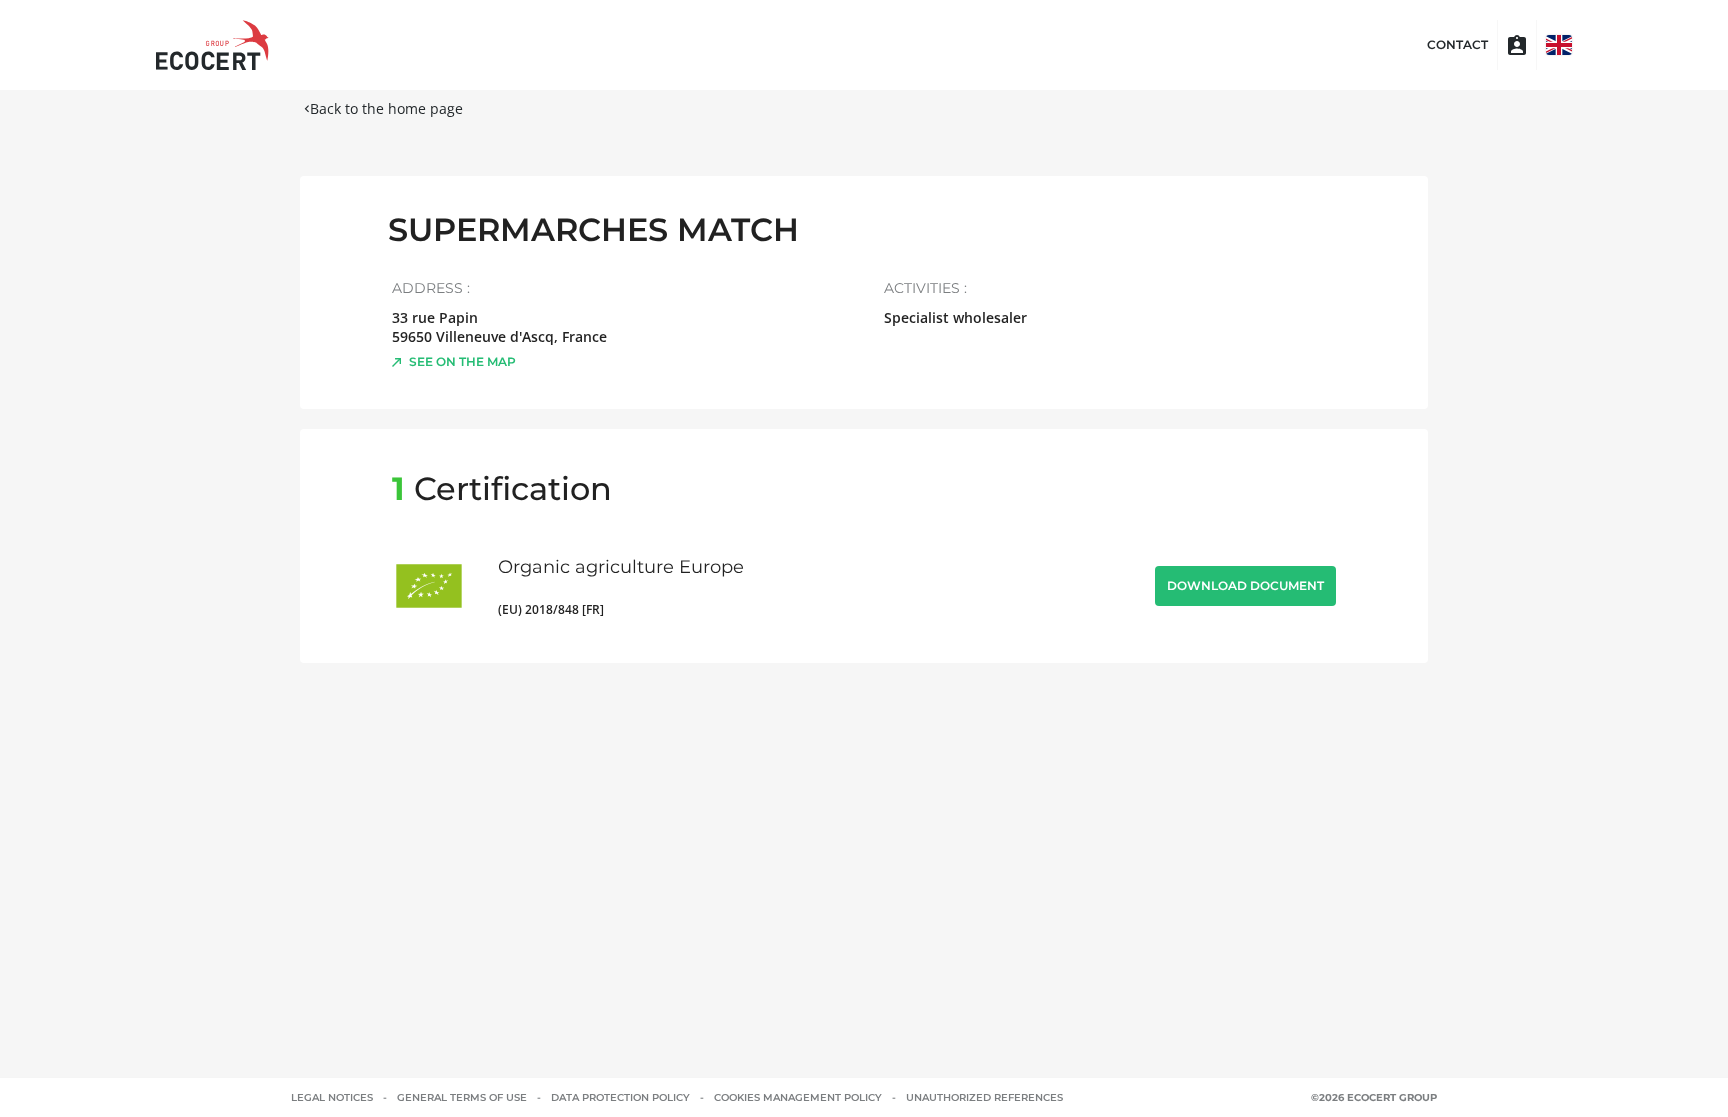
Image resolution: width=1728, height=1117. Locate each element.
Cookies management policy (798, 1097)
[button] (1559, 45)
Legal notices (332, 1097)
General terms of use (462, 1097)
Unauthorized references (984, 1097)
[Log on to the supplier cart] (1517, 45)
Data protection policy (620, 1097)
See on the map (462, 361)
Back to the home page (386, 108)
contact (1457, 45)
